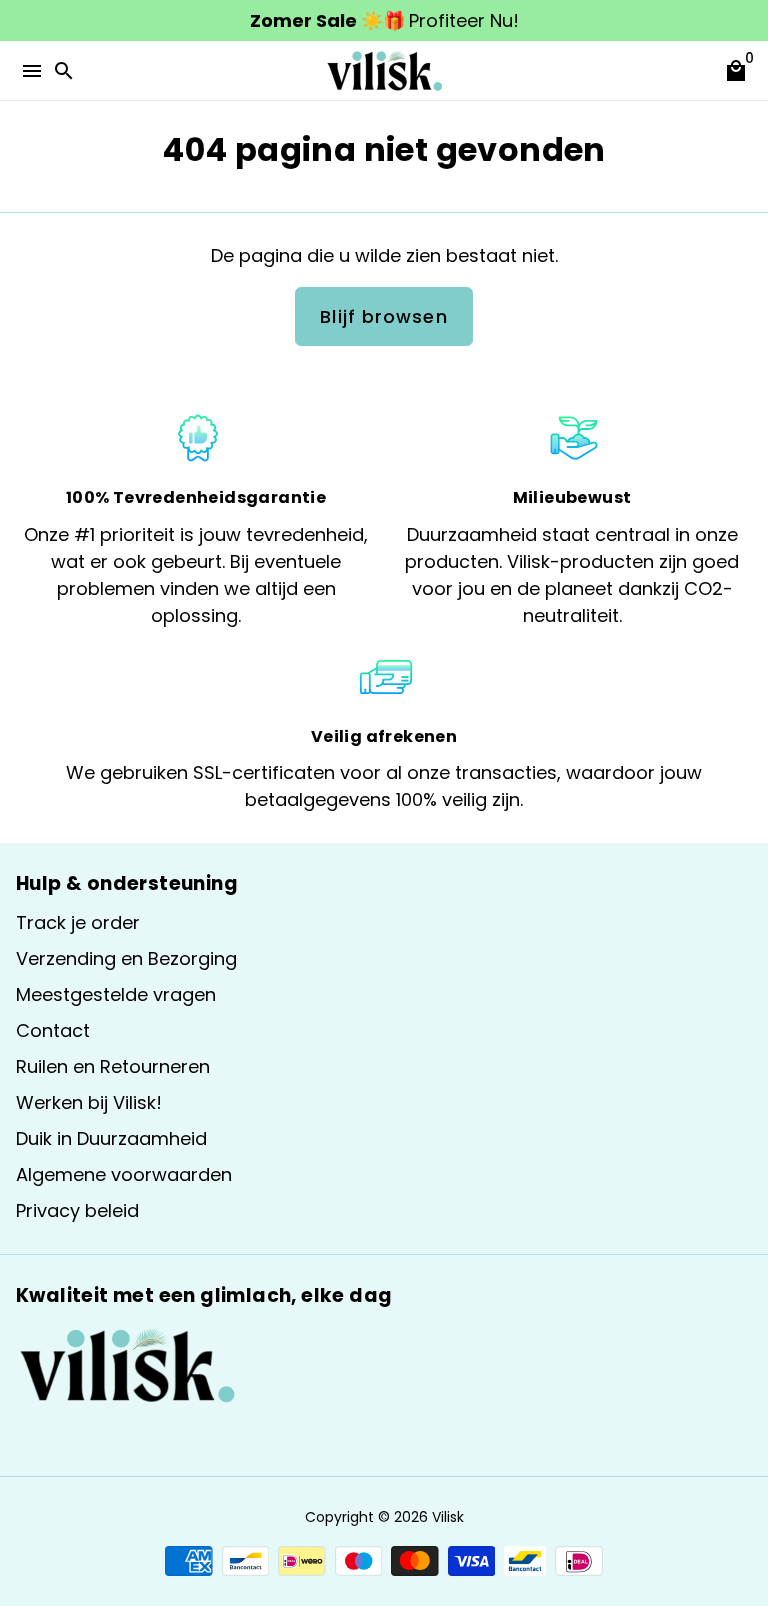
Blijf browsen (383, 316)
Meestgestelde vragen (116, 994)
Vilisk (448, 1517)
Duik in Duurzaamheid (111, 1138)
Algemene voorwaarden (124, 1174)
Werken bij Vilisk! (89, 1102)
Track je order (78, 922)
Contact (53, 1030)
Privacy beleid (77, 1210)
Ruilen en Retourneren (113, 1066)
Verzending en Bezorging (126, 958)
